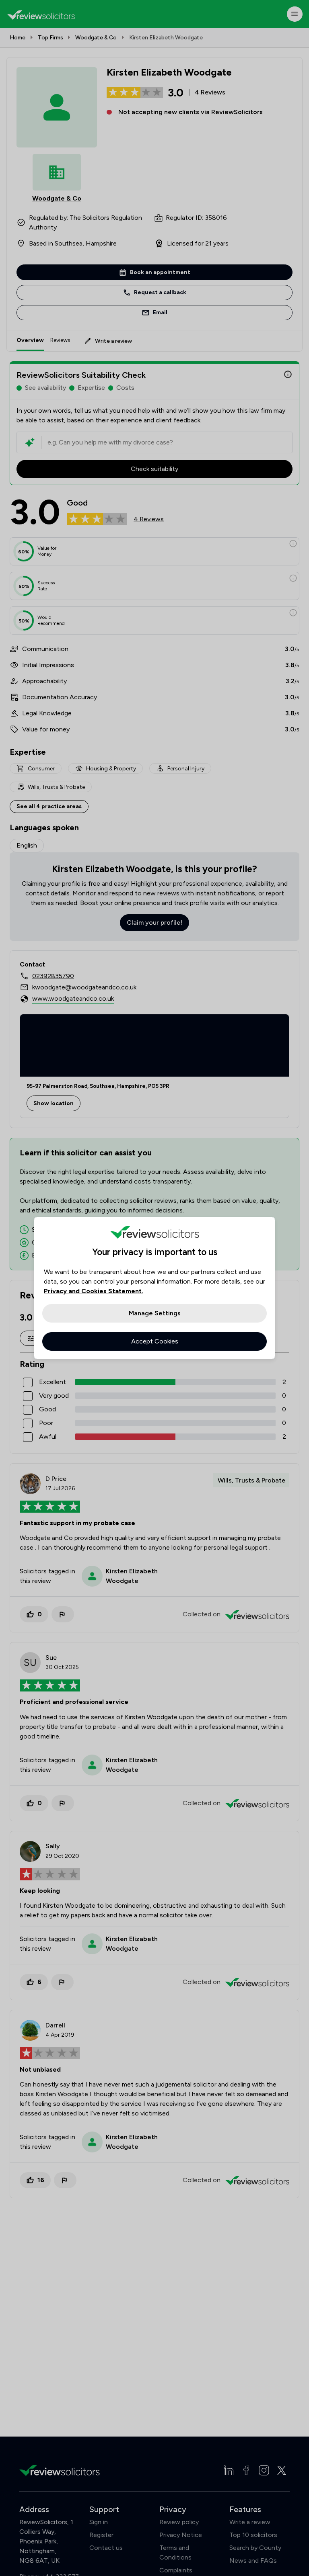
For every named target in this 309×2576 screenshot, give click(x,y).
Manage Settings (155, 1313)
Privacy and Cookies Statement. (94, 1291)
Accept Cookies (155, 1341)
